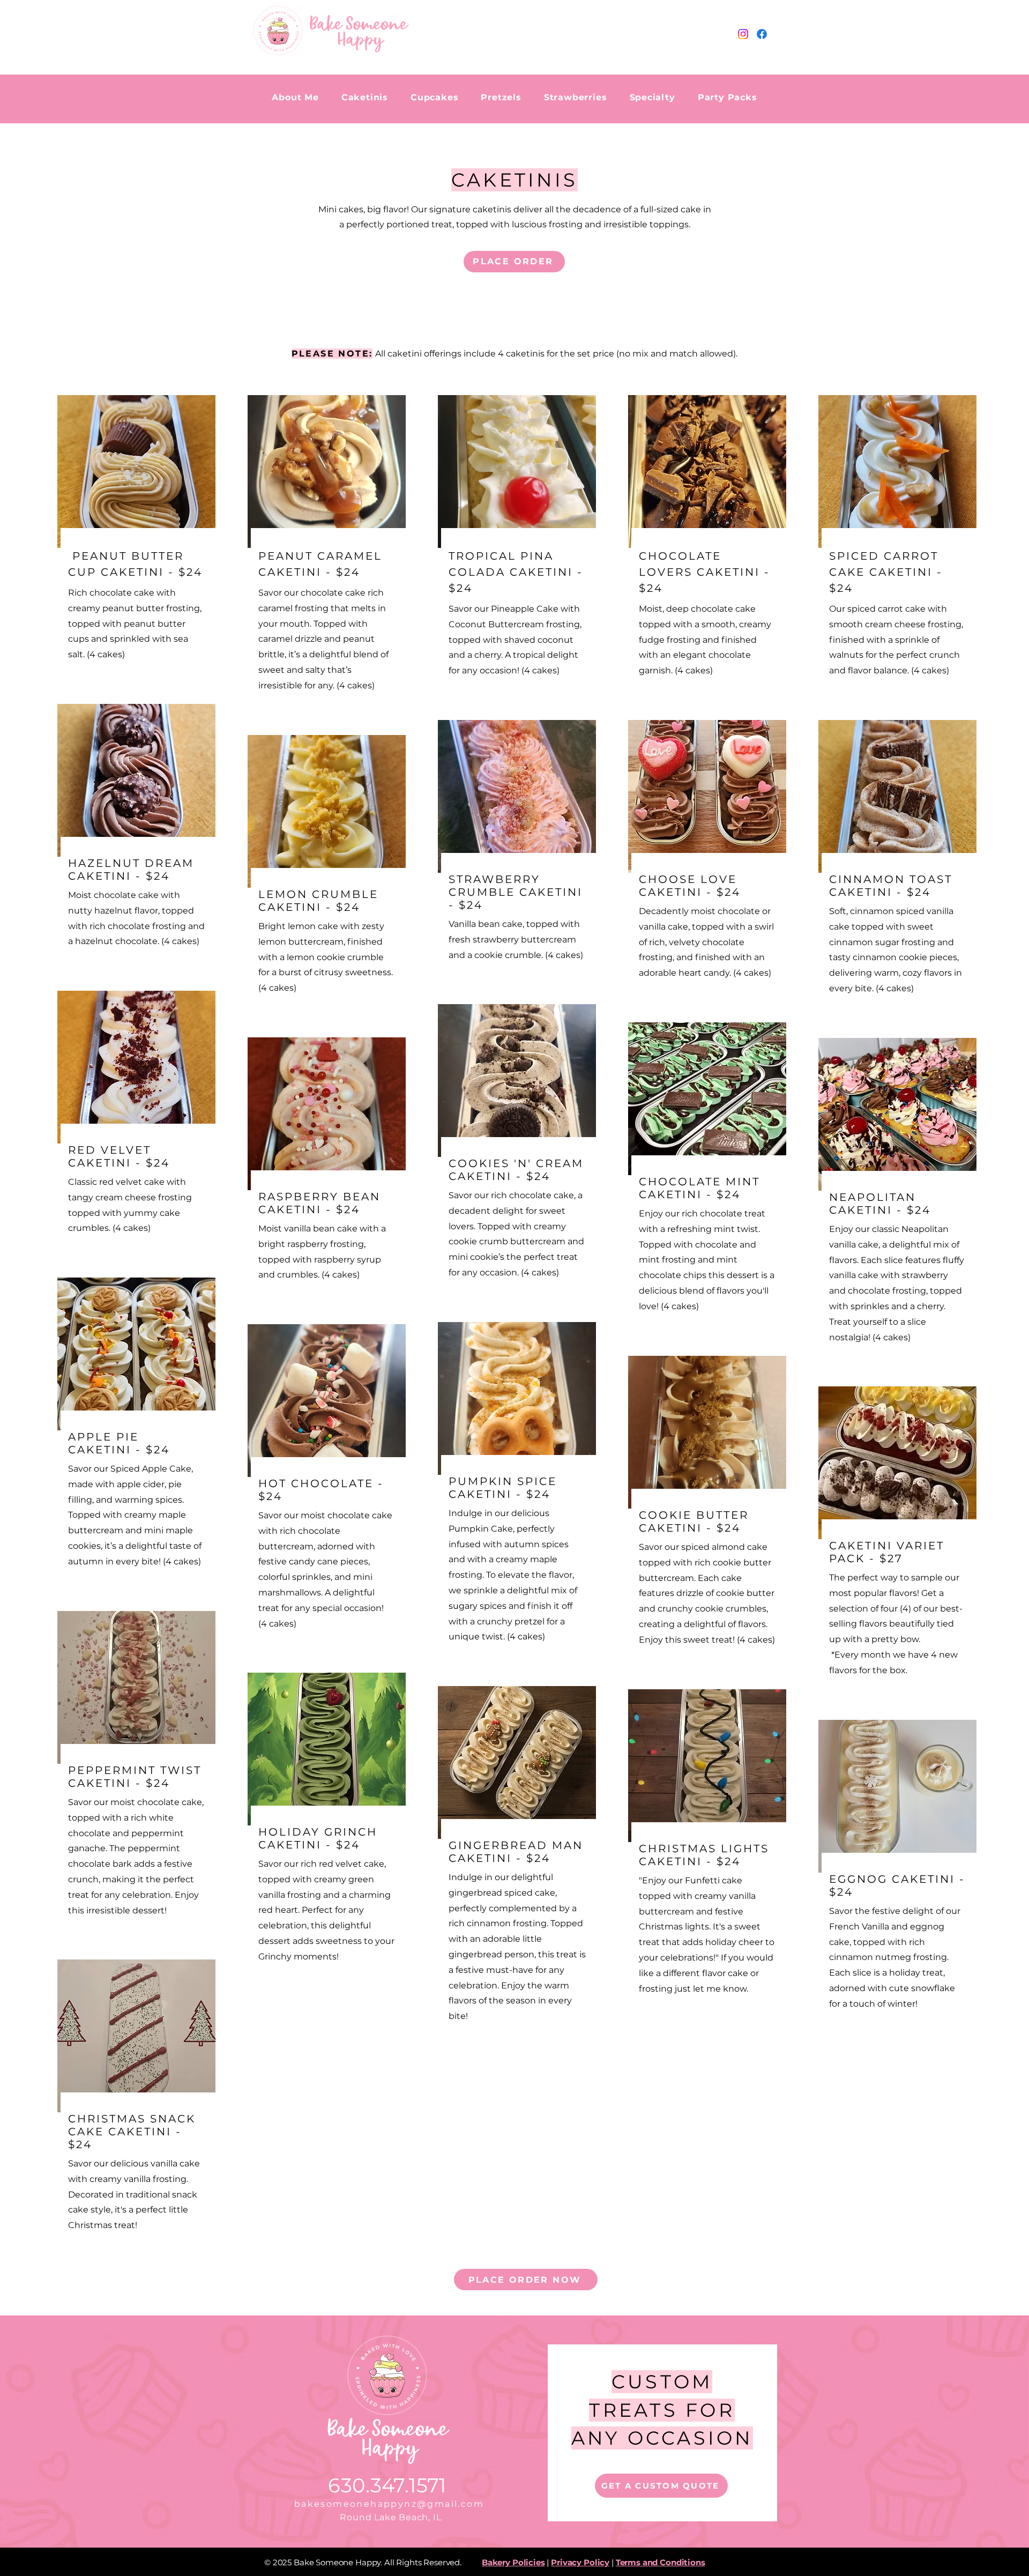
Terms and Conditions (661, 2562)
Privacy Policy (580, 2562)
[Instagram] (743, 34)
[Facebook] (762, 34)
